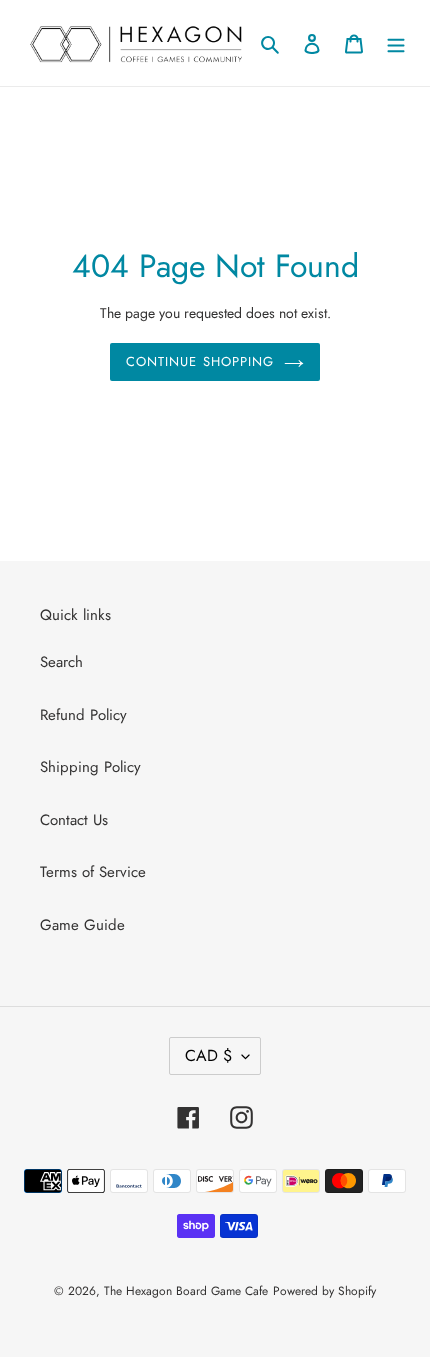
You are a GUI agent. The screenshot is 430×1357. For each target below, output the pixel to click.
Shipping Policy (90, 767)
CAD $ (208, 1055)
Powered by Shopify (324, 1291)
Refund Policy (83, 715)
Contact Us (74, 820)
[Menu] (396, 43)
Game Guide (82, 925)
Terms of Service (93, 872)
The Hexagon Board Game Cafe (186, 1291)
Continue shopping (200, 361)
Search (61, 662)
